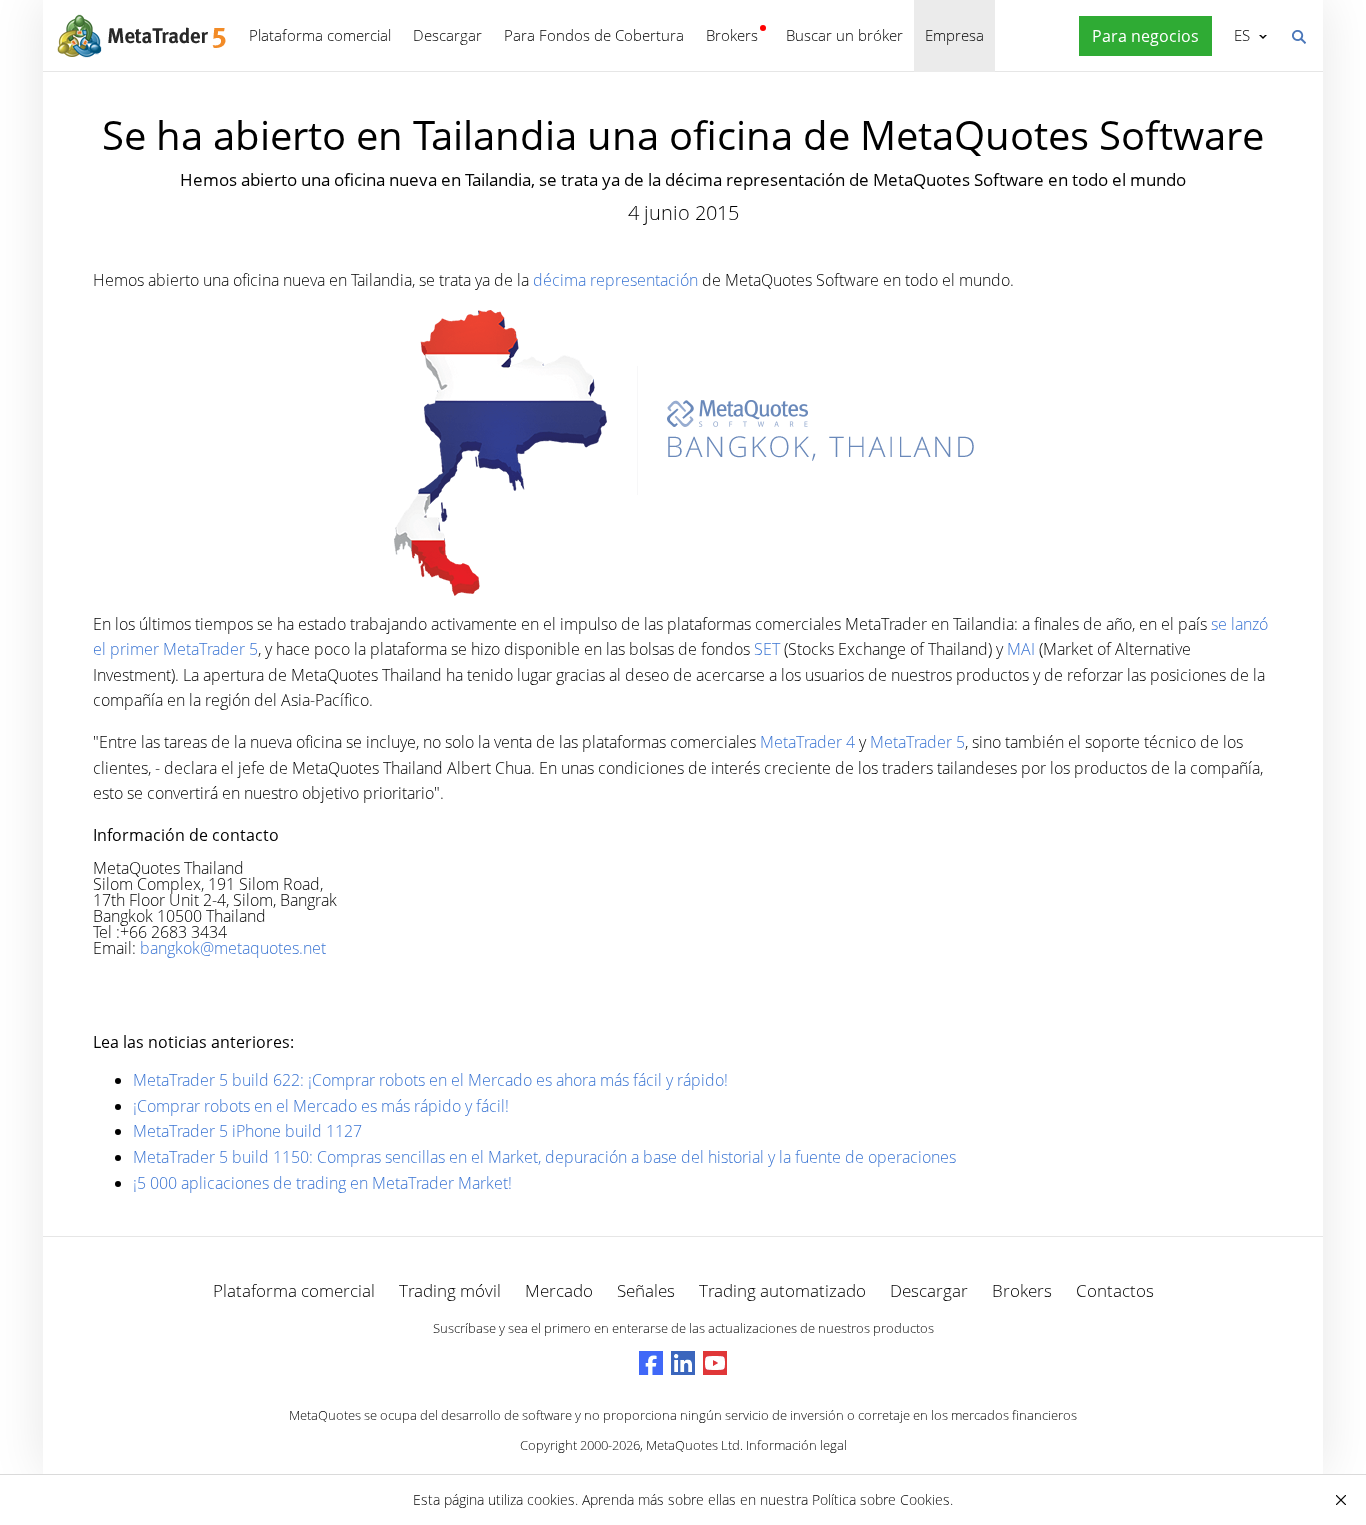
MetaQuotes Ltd (693, 1445)
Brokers (732, 35)
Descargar (447, 35)
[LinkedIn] (683, 1363)
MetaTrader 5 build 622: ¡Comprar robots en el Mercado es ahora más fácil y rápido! (430, 1080)
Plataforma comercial (320, 35)
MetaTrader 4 (807, 742)
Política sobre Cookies (881, 1499)
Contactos (1115, 1290)
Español (1238, 35)
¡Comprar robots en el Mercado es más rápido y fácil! (321, 1106)
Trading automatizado (782, 1290)
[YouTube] (715, 1363)
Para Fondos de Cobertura (594, 35)
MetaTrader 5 (917, 742)
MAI (1021, 649)
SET (767, 649)
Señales (646, 1290)
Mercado (559, 1290)
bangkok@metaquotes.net (233, 948)
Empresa (954, 35)
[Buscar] (1298, 35)
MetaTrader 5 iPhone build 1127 (247, 1131)
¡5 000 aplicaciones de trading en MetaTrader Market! (322, 1183)
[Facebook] (651, 1363)
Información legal (796, 1445)
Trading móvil (450, 1290)
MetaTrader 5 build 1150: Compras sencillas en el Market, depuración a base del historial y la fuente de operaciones (544, 1157)
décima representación (615, 280)
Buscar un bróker (844, 35)
